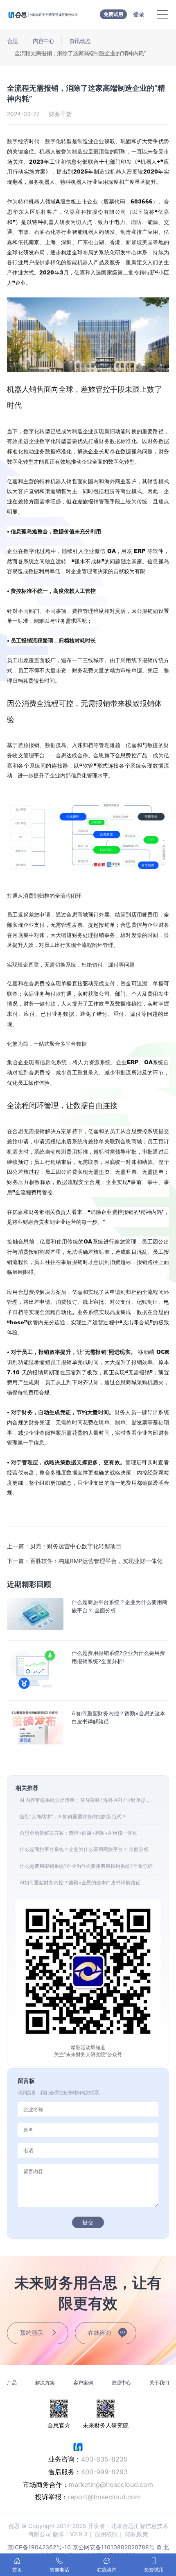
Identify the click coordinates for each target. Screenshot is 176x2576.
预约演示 (32, 2333)
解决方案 (45, 2383)
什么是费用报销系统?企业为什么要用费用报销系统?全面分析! (87, 1866)
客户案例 (83, 2383)
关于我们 (159, 2383)
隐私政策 (137, 2534)
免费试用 (113, 14)
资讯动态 (80, 41)
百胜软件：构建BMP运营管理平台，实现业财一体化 (85, 1561)
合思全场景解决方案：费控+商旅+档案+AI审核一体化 (78, 1833)
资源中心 (121, 2383)
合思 (12, 41)
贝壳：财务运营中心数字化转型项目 (64, 1546)
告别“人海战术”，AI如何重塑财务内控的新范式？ (73, 1816)
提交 (88, 2222)
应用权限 (106, 2534)
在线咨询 (99, 2333)
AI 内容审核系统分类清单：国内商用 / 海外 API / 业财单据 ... (85, 1800)
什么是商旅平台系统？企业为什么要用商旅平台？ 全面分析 (84, 1849)
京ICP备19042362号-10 (39, 2547)
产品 (12, 2383)
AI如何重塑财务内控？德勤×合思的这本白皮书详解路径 (80, 1882)
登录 (139, 14)
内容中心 (43, 41)
